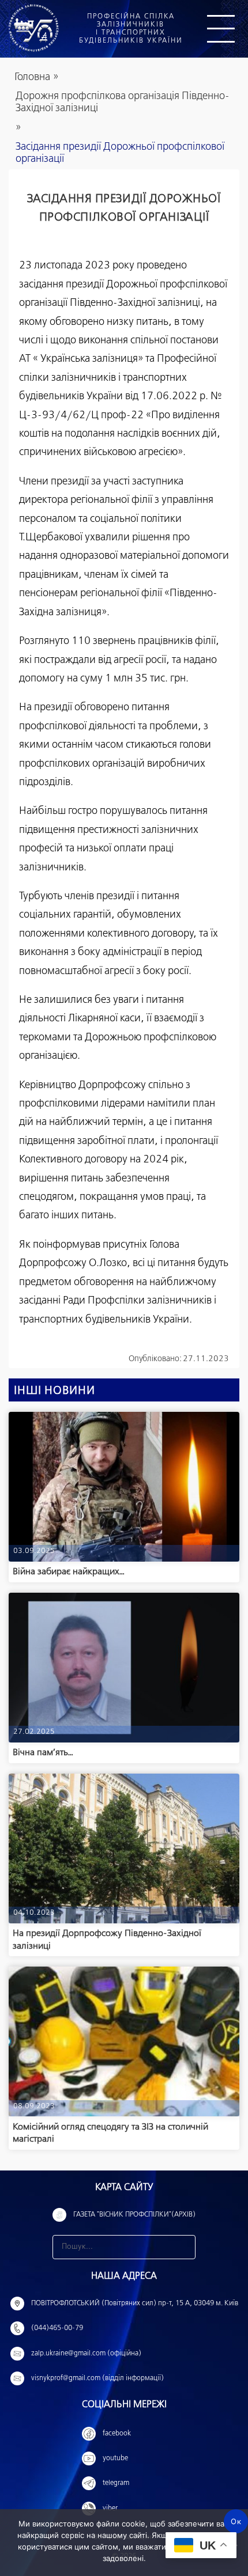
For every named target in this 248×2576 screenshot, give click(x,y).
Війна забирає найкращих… (69, 1572)
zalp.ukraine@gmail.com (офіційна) (86, 2354)
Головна (32, 77)
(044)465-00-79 (57, 2328)
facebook (117, 2434)
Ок (236, 2521)
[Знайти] (183, 2247)
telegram (116, 2483)
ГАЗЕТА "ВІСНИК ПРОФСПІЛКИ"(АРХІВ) (134, 2215)
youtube (115, 2458)
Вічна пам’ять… (43, 1753)
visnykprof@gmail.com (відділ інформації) (97, 2378)
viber (110, 2509)
